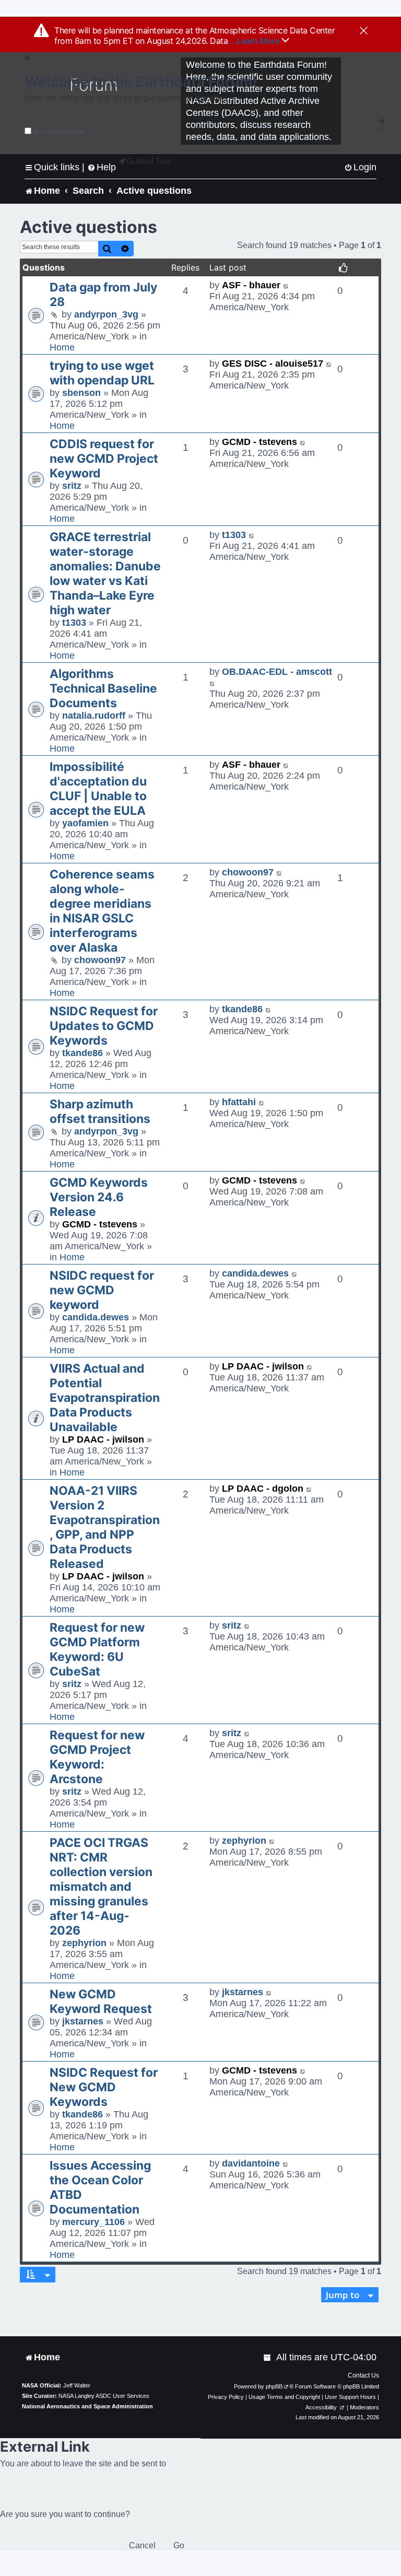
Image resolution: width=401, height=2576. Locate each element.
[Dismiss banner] (364, 31)
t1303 (74, 623)
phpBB (274, 2386)
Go (179, 2545)
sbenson (81, 393)
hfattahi (239, 1102)
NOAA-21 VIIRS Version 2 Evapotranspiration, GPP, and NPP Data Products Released (105, 1527)
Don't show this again (59, 131)
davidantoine (251, 2163)
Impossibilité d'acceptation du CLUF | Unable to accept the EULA (98, 789)
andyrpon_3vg (106, 314)
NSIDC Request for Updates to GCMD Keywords (104, 1026)
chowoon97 (100, 960)
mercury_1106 (93, 2222)
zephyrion (84, 1943)
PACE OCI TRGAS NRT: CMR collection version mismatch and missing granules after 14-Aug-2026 (101, 1887)
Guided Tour (149, 161)
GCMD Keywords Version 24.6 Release (99, 1197)
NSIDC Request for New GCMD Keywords (104, 2087)
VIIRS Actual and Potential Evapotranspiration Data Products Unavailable (105, 1398)
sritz (72, 486)
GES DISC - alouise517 (273, 364)
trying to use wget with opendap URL (102, 373)
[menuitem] (360, 167)
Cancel (142, 2545)
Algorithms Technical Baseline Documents (103, 688)
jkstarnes (83, 2021)
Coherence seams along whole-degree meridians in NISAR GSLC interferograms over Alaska (102, 911)
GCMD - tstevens (260, 442)
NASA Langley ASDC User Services (104, 2396)
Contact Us (363, 2375)
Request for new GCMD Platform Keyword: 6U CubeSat (97, 1649)
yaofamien (85, 823)
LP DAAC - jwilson (103, 1439)
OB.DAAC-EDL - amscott (277, 672)
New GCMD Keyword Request (101, 2001)
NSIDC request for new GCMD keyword (102, 1290)
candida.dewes (96, 1317)
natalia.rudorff (94, 716)
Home (62, 347)
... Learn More (255, 41)
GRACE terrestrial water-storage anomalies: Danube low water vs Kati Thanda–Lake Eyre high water (105, 573)
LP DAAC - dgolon (263, 1489)
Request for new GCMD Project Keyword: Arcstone (97, 1757)
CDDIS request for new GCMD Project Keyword (104, 459)
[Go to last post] (286, 285)
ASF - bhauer (251, 285)
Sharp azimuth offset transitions (100, 1111)
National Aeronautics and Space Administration (87, 2406)
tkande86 (82, 1053)
